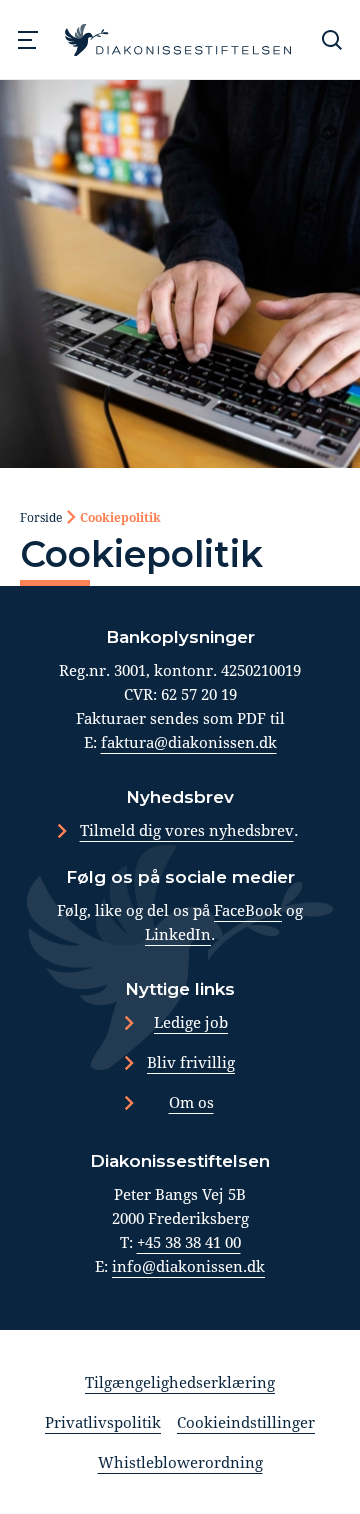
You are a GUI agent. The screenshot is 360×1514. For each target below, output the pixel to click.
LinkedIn (178, 934)
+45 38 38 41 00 (189, 1242)
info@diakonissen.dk (188, 1266)
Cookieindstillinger (246, 1422)
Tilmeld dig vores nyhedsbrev (187, 830)
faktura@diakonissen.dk (189, 742)
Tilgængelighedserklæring (180, 1382)
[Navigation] (28, 40)
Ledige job (191, 1022)
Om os (191, 1102)
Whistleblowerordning (180, 1462)
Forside (41, 517)
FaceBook (248, 910)
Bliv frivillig (191, 1062)
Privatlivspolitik (103, 1422)
